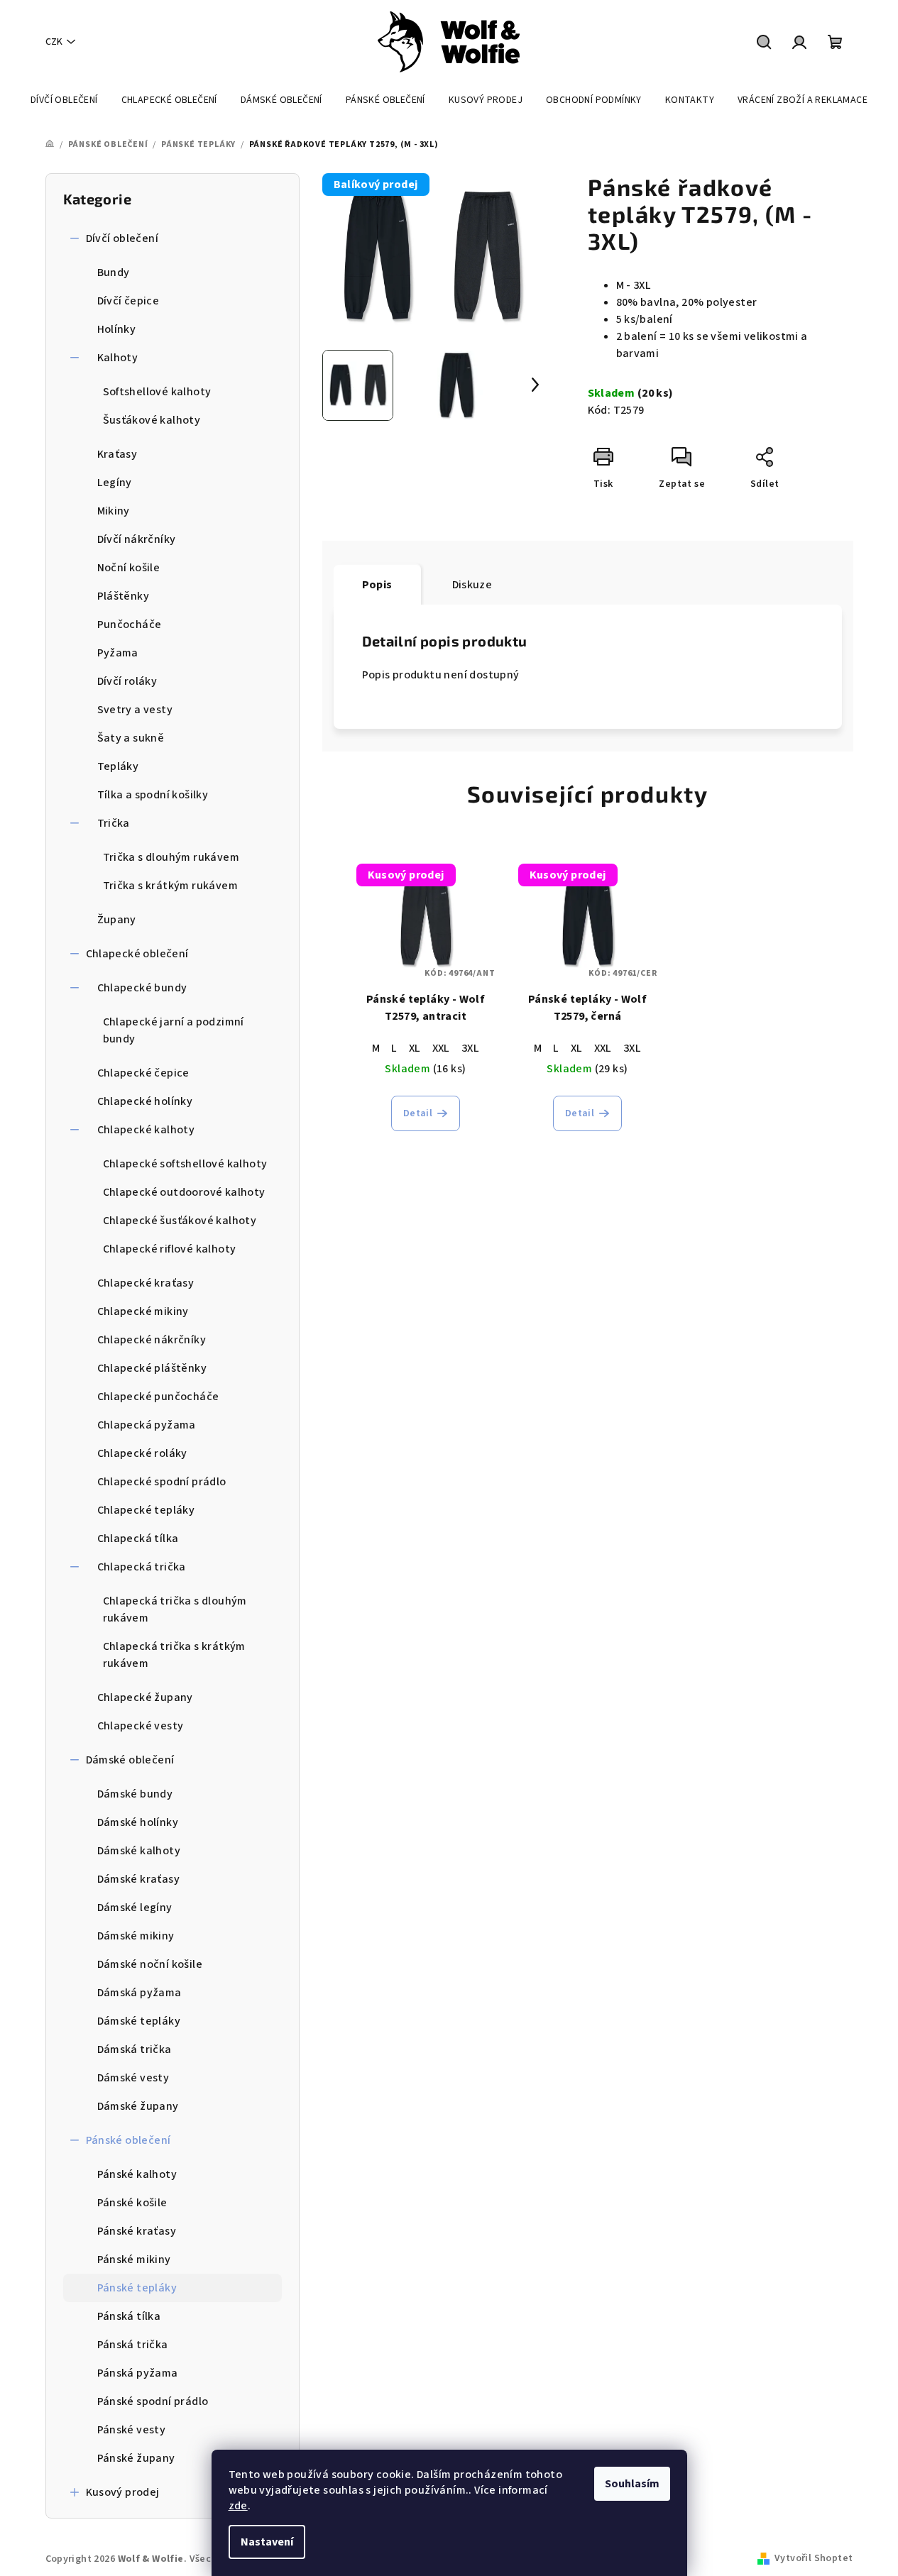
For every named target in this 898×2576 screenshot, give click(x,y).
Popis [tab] (377, 585)
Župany (117, 920)
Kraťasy (117, 454)
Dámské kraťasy (139, 1879)
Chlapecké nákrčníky (152, 1340)
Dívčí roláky (127, 681)
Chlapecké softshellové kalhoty (185, 1164)
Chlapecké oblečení (137, 954)
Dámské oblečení (130, 1760)
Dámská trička (135, 2049)
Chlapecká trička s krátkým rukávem (174, 1655)
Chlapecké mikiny (143, 1311)
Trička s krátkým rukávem (171, 886)
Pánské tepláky (137, 2288)
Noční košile (129, 568)
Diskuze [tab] (472, 585)
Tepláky (118, 766)
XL (415, 1048)
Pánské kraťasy (137, 2231)
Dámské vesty (133, 2078)
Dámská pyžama (139, 1993)
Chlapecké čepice (143, 1073)
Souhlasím (632, 2484)
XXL (441, 1048)
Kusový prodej (123, 2492)
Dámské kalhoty (139, 1851)
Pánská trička (133, 2345)
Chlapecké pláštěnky (152, 1368)
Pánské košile (132, 2203)
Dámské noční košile (150, 1964)
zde (238, 2506)
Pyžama (118, 653)
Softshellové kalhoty (157, 392)
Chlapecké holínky (145, 1101)
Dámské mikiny (136, 1936)
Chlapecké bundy (142, 988)
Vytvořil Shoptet (814, 2558)
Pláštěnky (124, 596)
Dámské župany (138, 2106)
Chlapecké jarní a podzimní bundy (174, 1030)
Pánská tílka (129, 2316)
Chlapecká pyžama (147, 1425)
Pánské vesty (132, 2430)
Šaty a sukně (131, 738)
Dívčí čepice (128, 301)
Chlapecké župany (145, 1697)
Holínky (117, 329)
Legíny (115, 483)
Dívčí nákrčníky (137, 539)
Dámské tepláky (139, 2021)
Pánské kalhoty (137, 2174)
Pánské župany (136, 2458)
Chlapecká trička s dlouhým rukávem (175, 1609)
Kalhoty (118, 358)
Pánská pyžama (138, 2373)
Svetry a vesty (135, 710)
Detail (418, 1113)
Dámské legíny (135, 1908)
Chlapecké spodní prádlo (162, 1482)
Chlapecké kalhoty (146, 1130)
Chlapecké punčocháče (158, 1397)
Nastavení (267, 2542)
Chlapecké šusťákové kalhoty (180, 1221)
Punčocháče (130, 624)
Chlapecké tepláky (146, 1510)
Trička (114, 823)
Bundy (114, 273)
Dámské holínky (138, 1822)
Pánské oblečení (128, 2140)
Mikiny (114, 511)
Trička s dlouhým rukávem (171, 857)
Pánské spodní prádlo (153, 2401)
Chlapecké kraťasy (146, 1283)
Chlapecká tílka (138, 1539)
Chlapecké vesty (141, 1726)
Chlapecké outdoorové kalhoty (184, 1192)
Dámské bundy (135, 1794)
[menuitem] (64, 100)
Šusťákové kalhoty (152, 420)
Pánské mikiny (134, 2259)
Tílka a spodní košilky (153, 795)
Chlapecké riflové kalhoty (170, 1249)
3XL (470, 1048)
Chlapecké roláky (142, 1453)
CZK (54, 42)
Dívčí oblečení (122, 238)
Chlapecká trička (142, 1567)
